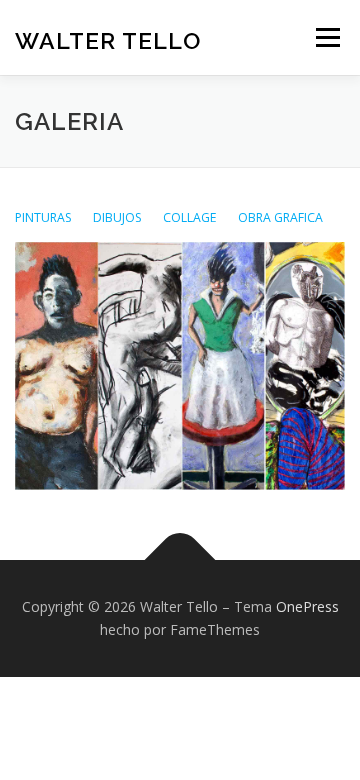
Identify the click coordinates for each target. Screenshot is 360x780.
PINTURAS (43, 217)
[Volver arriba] (180, 559)
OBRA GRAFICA (280, 217)
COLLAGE (190, 217)
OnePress (307, 606)
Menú (326, 37)
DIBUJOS (116, 217)
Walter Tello (108, 39)
